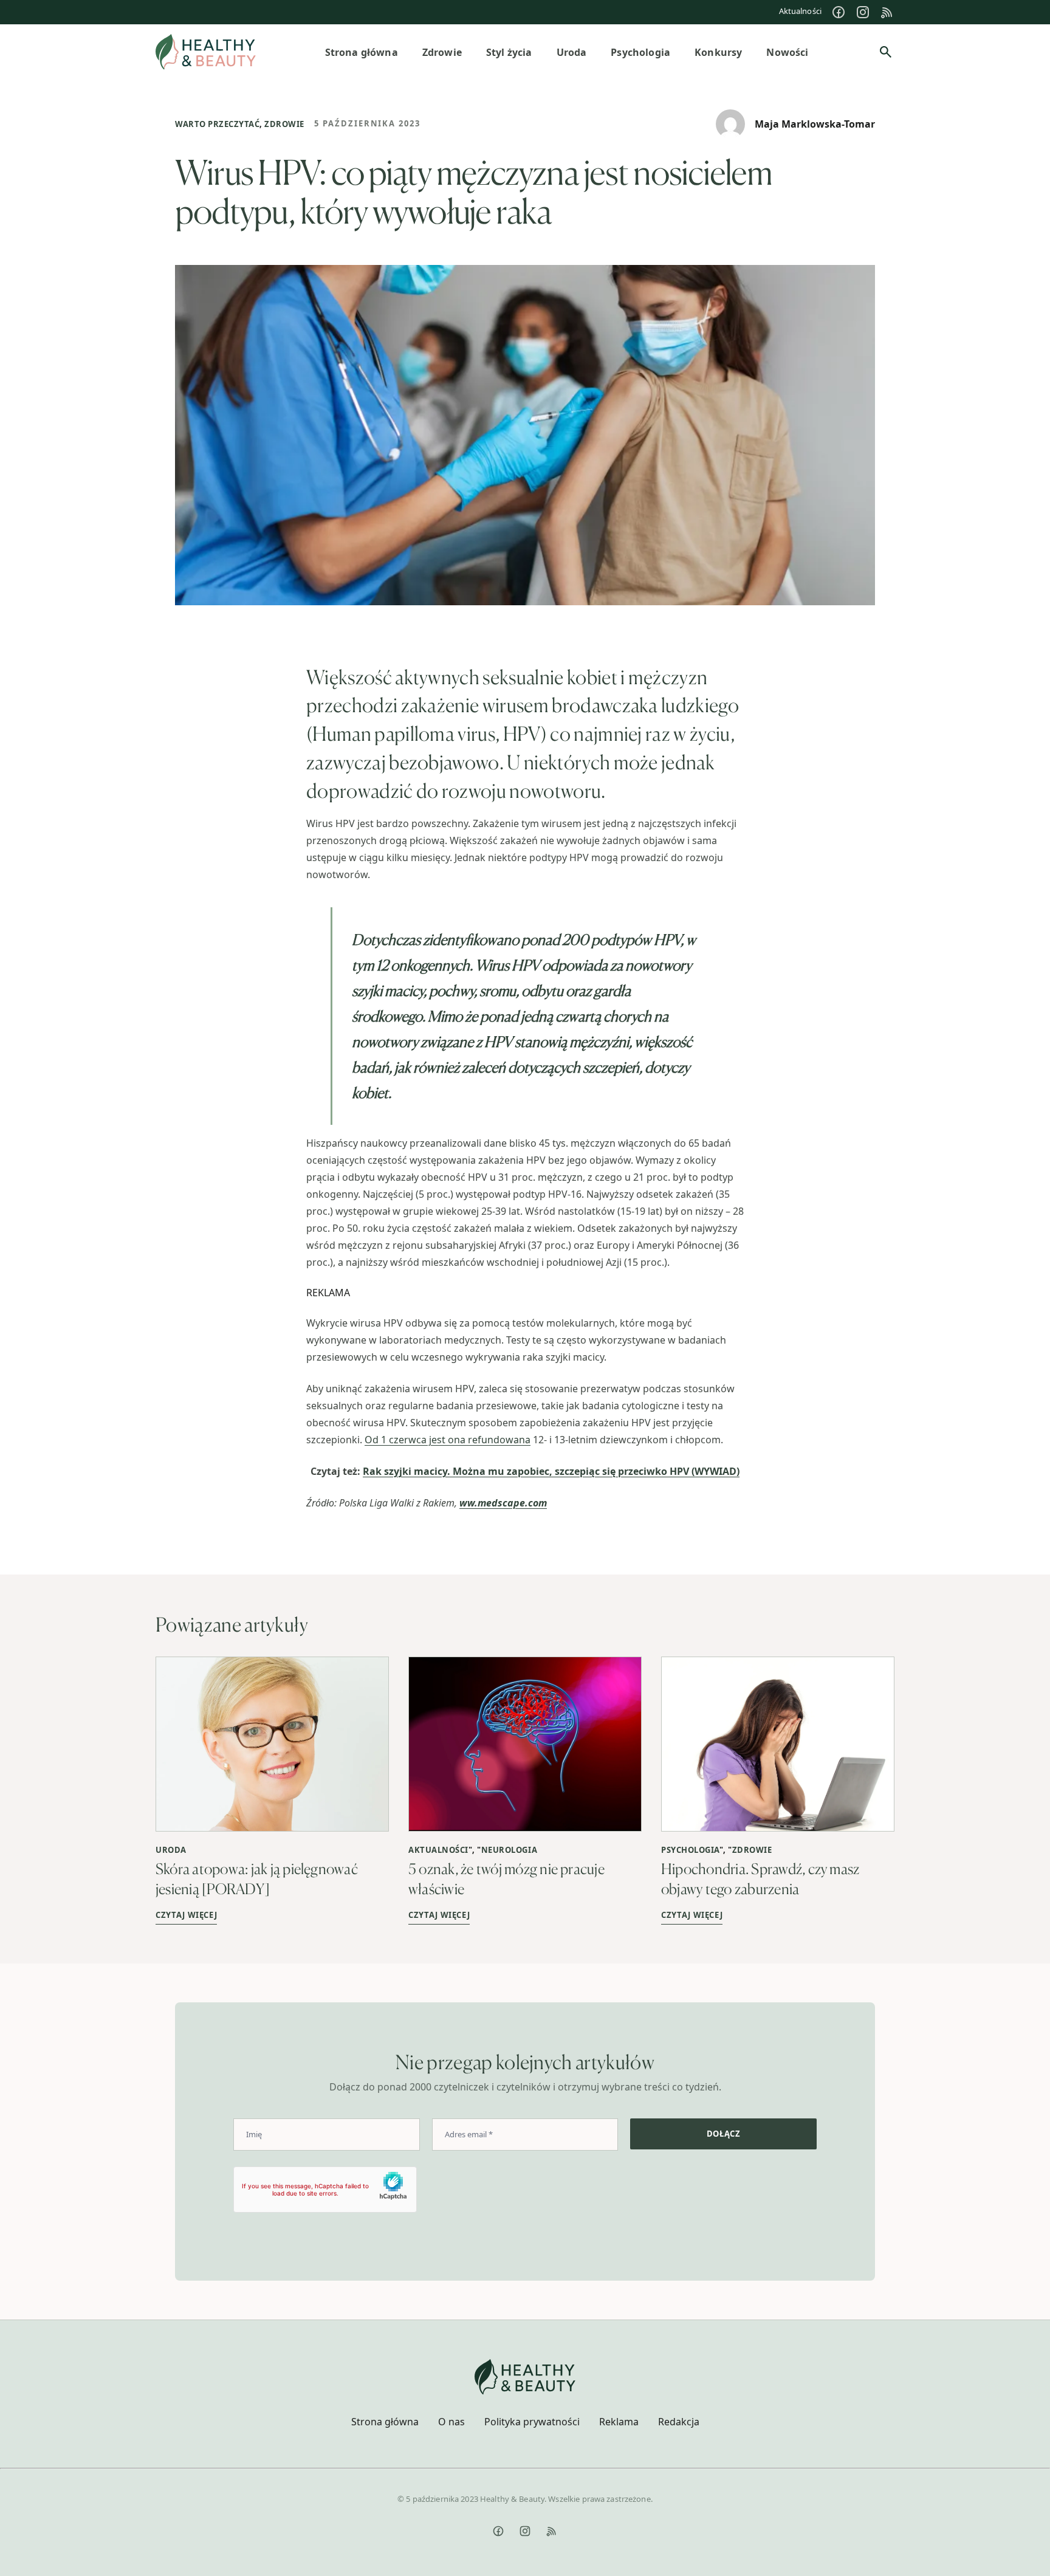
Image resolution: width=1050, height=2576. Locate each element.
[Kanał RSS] (887, 12)
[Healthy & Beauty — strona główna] (206, 52)
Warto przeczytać (217, 124)
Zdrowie (284, 124)
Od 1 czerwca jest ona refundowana (448, 1440)
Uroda (171, 1850)
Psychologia (690, 1850)
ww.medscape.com (503, 1503)
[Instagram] (863, 12)
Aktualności (800, 11)
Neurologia (509, 1850)
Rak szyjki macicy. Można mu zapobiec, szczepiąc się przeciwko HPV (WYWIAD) (551, 1471)
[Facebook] (839, 12)
